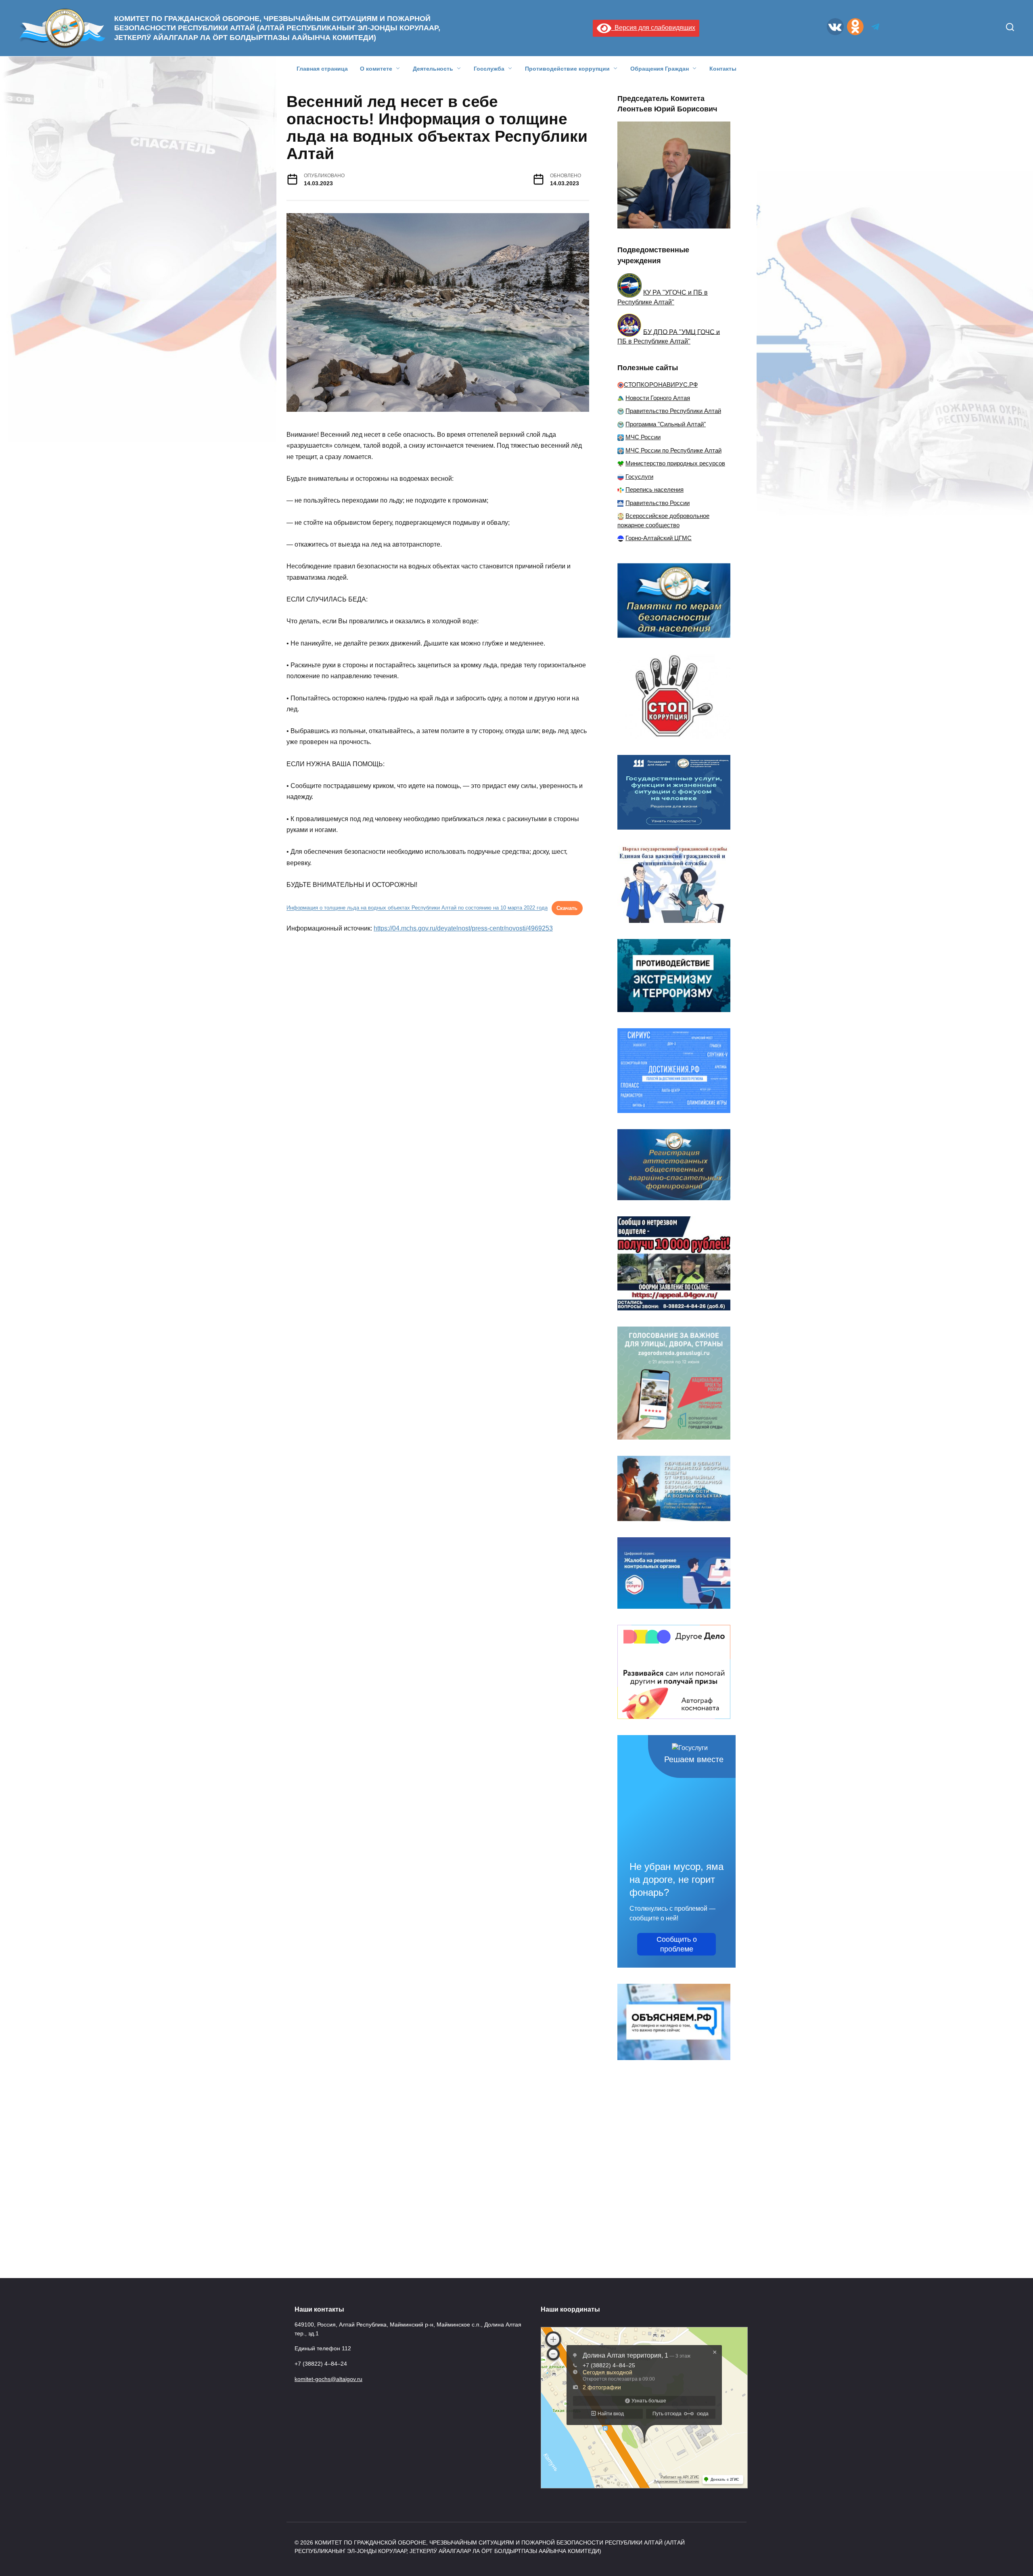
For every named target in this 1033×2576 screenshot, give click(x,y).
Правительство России (658, 503)
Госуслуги (639, 477)
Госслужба (489, 69)
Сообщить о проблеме (677, 1944)
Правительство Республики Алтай (673, 411)
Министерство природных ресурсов (675, 463)
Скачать (567, 908)
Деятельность (433, 69)
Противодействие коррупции (567, 69)
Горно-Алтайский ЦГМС (659, 538)
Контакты (723, 69)
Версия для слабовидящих (653, 28)
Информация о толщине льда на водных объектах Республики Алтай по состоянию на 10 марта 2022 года (417, 908)
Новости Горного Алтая (658, 398)
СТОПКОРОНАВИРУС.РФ (661, 385)
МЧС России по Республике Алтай (673, 450)
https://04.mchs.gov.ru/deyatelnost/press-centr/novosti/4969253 (463, 928)
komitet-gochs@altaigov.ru (328, 2379)
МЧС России (643, 437)
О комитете (376, 69)
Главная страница (322, 69)
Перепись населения (655, 489)
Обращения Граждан (660, 69)
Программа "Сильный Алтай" (666, 424)
